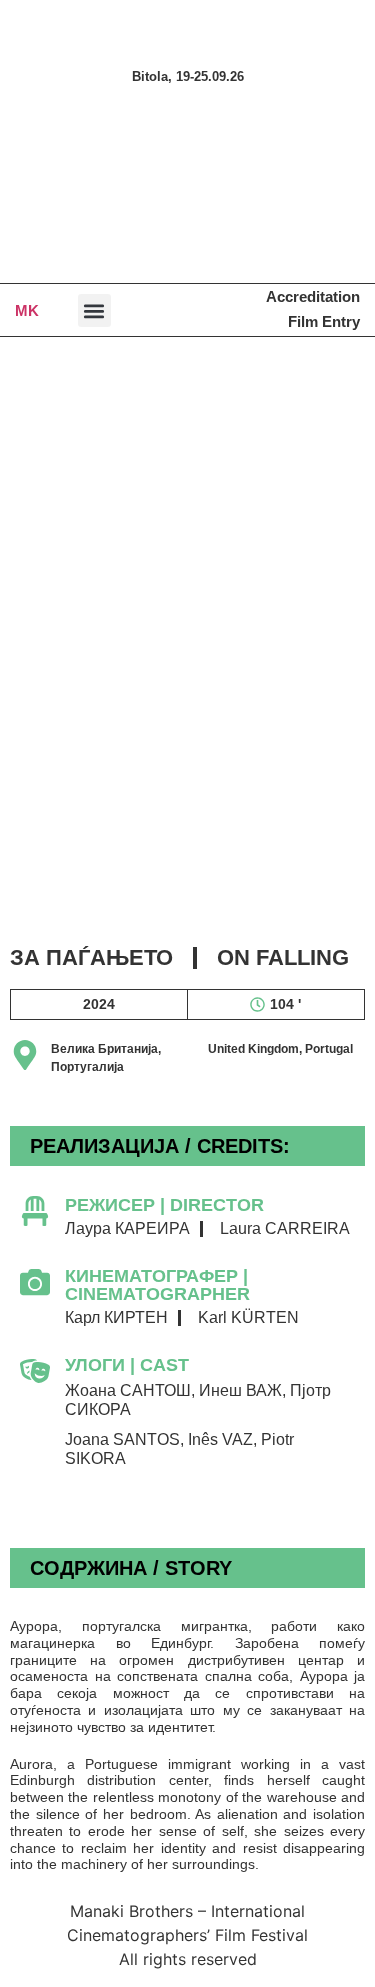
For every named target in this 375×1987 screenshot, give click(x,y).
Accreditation (313, 296)
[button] (94, 310)
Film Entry (324, 321)
